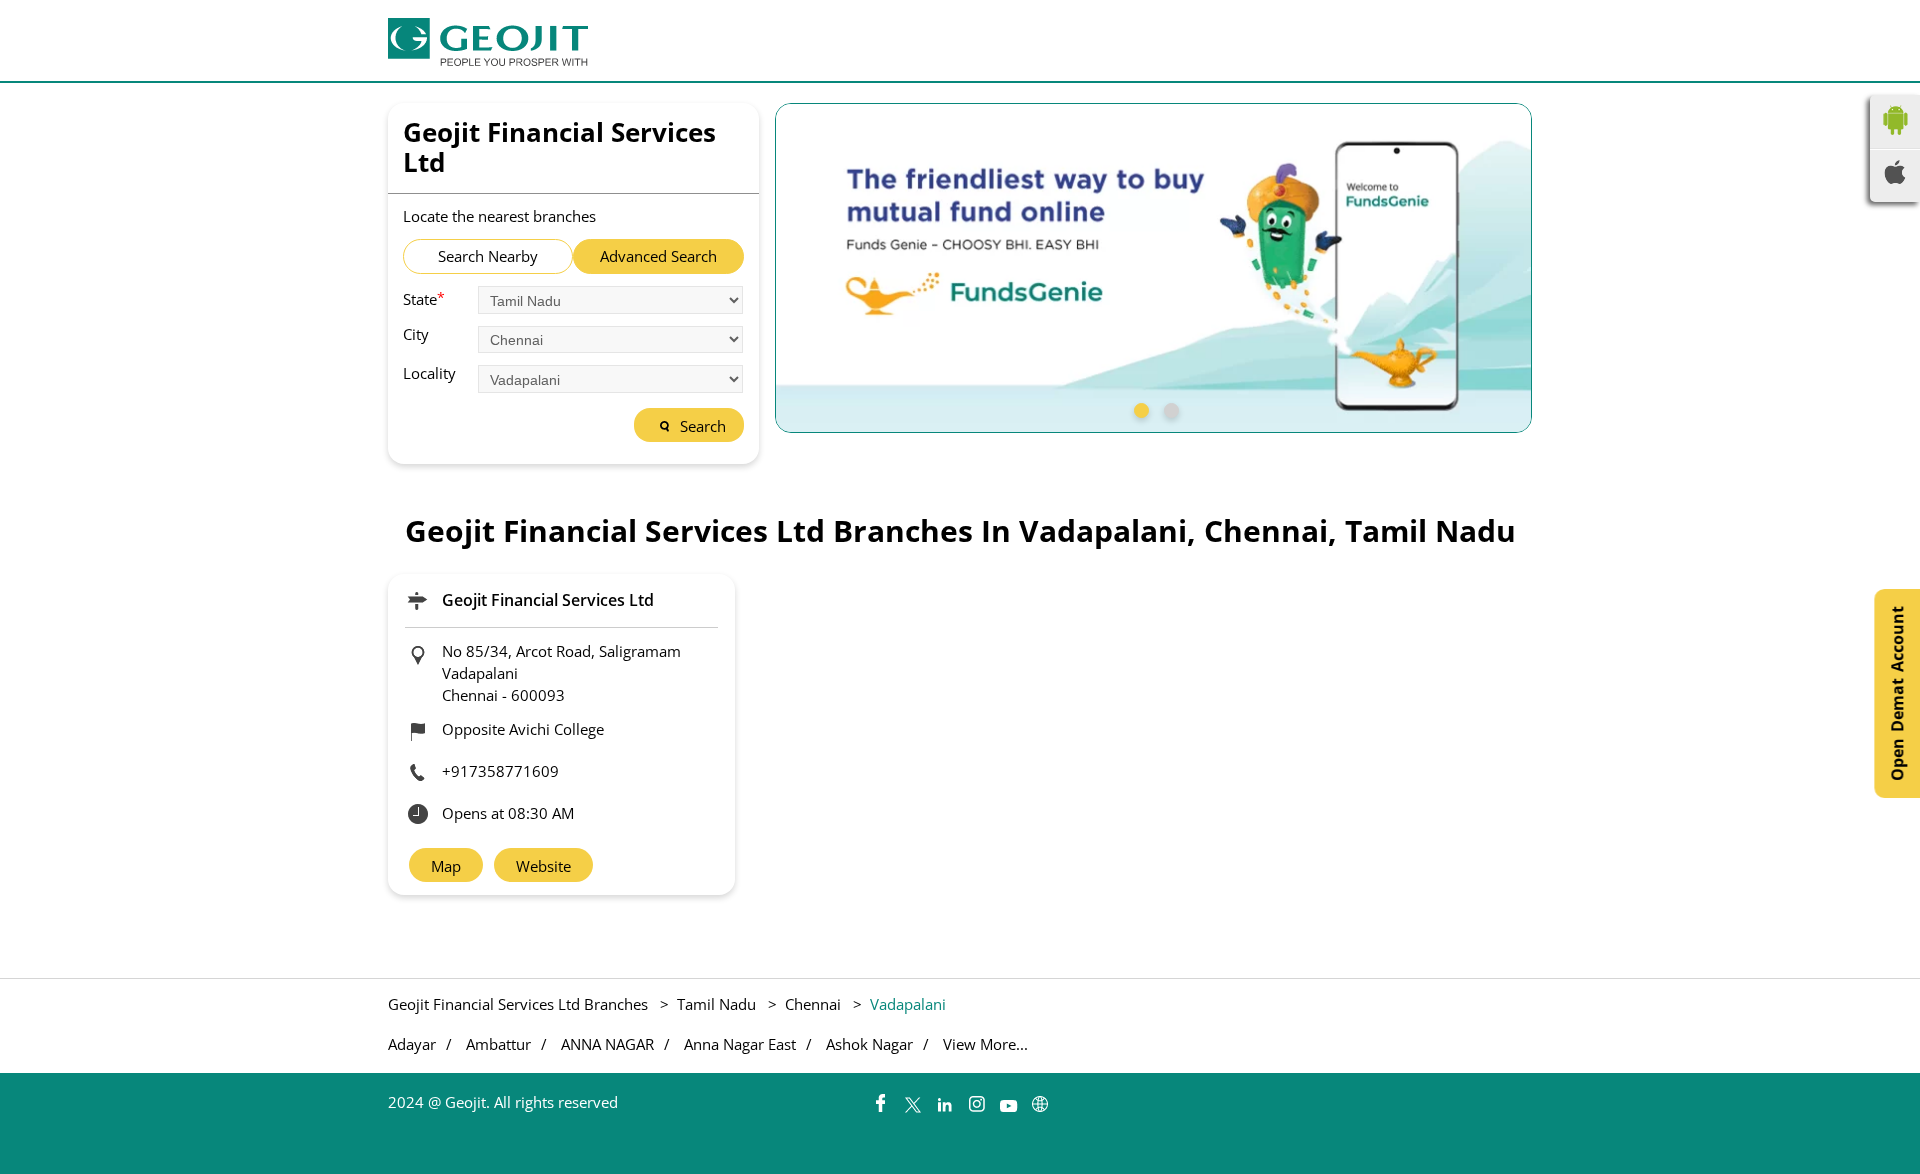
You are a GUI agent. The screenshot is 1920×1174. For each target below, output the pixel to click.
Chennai (813, 1004)
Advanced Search (658, 256)
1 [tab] (1139, 408)
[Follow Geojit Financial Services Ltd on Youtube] (1008, 1099)
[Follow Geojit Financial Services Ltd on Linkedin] (944, 1099)
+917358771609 (500, 771)
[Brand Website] (1040, 1099)
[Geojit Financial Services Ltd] (488, 42)
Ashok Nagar (869, 1044)
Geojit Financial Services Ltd (548, 600)
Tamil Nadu (716, 1004)
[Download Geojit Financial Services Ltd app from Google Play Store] (1895, 139)
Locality (429, 373)
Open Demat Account (1897, 693)
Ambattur (498, 1044)
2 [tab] (1169, 408)
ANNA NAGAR (607, 1044)
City (416, 334)
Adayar (412, 1044)
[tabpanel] (1154, 268)
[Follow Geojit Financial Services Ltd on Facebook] (880, 1099)
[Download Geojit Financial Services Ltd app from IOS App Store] (1895, 178)
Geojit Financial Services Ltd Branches (520, 1004)
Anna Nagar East (740, 1044)
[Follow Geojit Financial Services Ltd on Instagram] (976, 1099)
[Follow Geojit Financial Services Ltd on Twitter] (912, 1099)
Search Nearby (488, 256)
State (424, 298)
